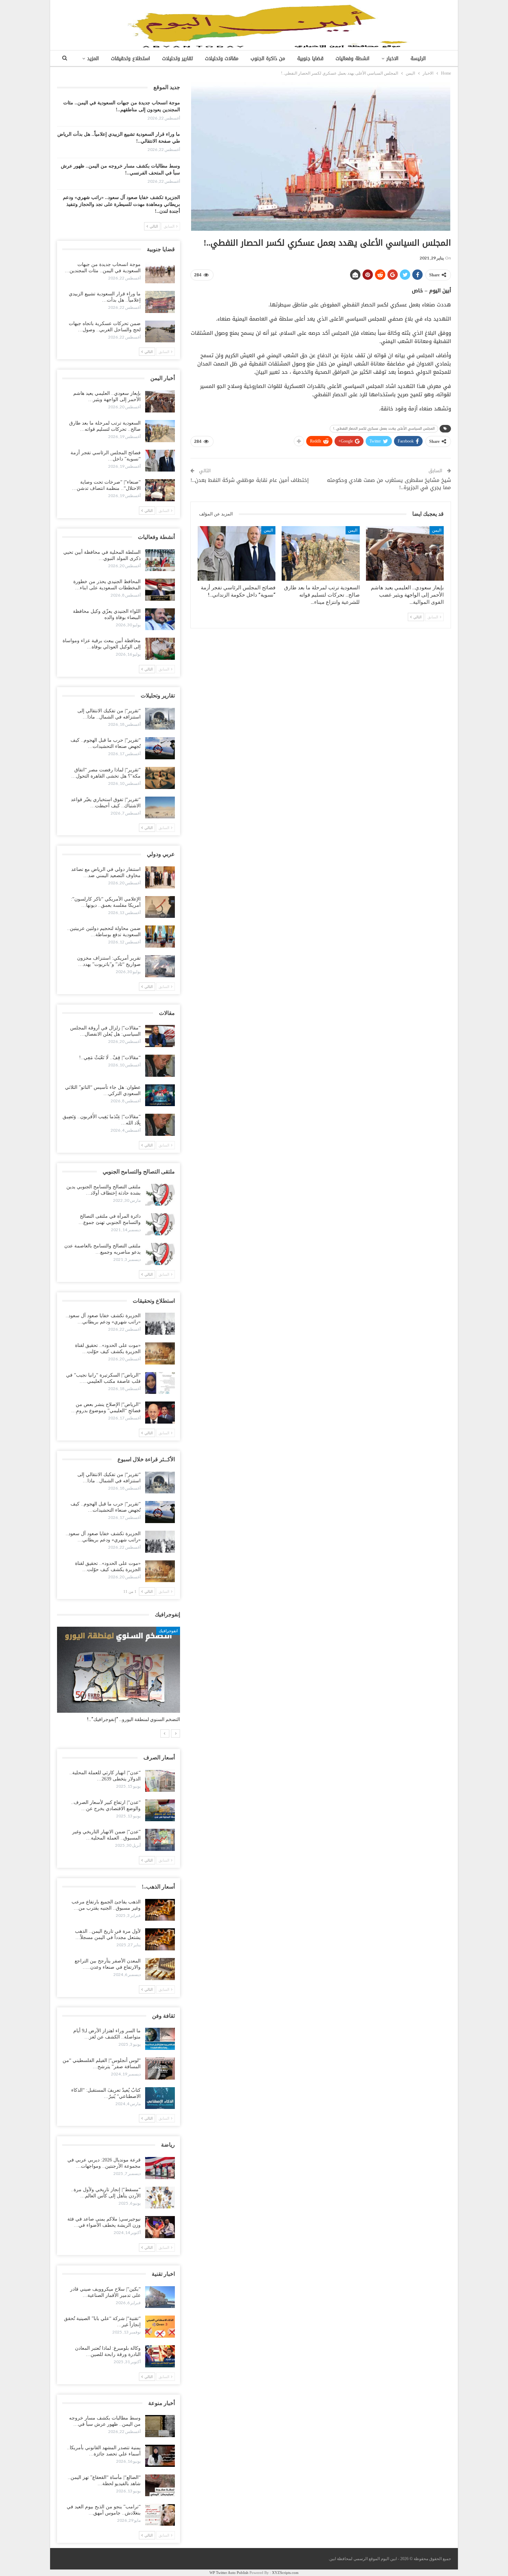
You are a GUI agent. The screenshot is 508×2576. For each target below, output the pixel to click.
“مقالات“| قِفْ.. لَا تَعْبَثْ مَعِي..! (110, 1058)
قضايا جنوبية (310, 59)
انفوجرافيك (168, 1631)
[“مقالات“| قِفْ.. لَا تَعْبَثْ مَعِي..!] (160, 1066)
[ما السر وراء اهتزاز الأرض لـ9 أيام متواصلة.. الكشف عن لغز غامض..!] (160, 2039)
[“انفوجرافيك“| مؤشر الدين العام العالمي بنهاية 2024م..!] (119, 1670)
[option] (119, 1678)
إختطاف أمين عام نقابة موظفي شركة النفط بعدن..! (250, 480)
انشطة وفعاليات (352, 59)
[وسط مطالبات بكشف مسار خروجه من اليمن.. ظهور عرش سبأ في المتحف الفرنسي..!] (160, 2426)
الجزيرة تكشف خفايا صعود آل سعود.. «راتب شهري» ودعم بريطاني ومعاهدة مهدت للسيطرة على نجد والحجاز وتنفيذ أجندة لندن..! (121, 204)
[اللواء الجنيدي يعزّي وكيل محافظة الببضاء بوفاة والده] (160, 619)
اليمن (437, 530)
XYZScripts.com (285, 2573)
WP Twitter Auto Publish (229, 2573)
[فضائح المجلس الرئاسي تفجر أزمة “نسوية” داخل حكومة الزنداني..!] (237, 553)
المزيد (93, 59)
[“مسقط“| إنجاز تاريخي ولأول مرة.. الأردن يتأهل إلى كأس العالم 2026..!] (160, 2198)
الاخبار (392, 59)
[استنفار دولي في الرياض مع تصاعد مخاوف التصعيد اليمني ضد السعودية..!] (160, 877)
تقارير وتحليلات (177, 59)
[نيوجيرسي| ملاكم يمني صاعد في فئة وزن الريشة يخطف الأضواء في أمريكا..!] (160, 2227)
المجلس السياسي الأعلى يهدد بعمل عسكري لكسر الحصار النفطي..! (384, 429)
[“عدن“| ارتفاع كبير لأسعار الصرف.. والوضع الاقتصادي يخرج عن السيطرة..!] (160, 1810)
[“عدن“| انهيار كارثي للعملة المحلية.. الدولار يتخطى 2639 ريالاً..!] (160, 1781)
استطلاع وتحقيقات (130, 59)
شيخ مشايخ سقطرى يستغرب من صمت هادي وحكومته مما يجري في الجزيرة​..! (389, 484)
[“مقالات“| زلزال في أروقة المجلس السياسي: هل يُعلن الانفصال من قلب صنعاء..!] (160, 1036)
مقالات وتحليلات (222, 59)
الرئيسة (418, 59)
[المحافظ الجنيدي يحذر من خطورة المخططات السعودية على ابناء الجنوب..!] (160, 590)
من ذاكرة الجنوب (268, 59)
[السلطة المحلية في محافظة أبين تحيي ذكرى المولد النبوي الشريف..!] (160, 560)
